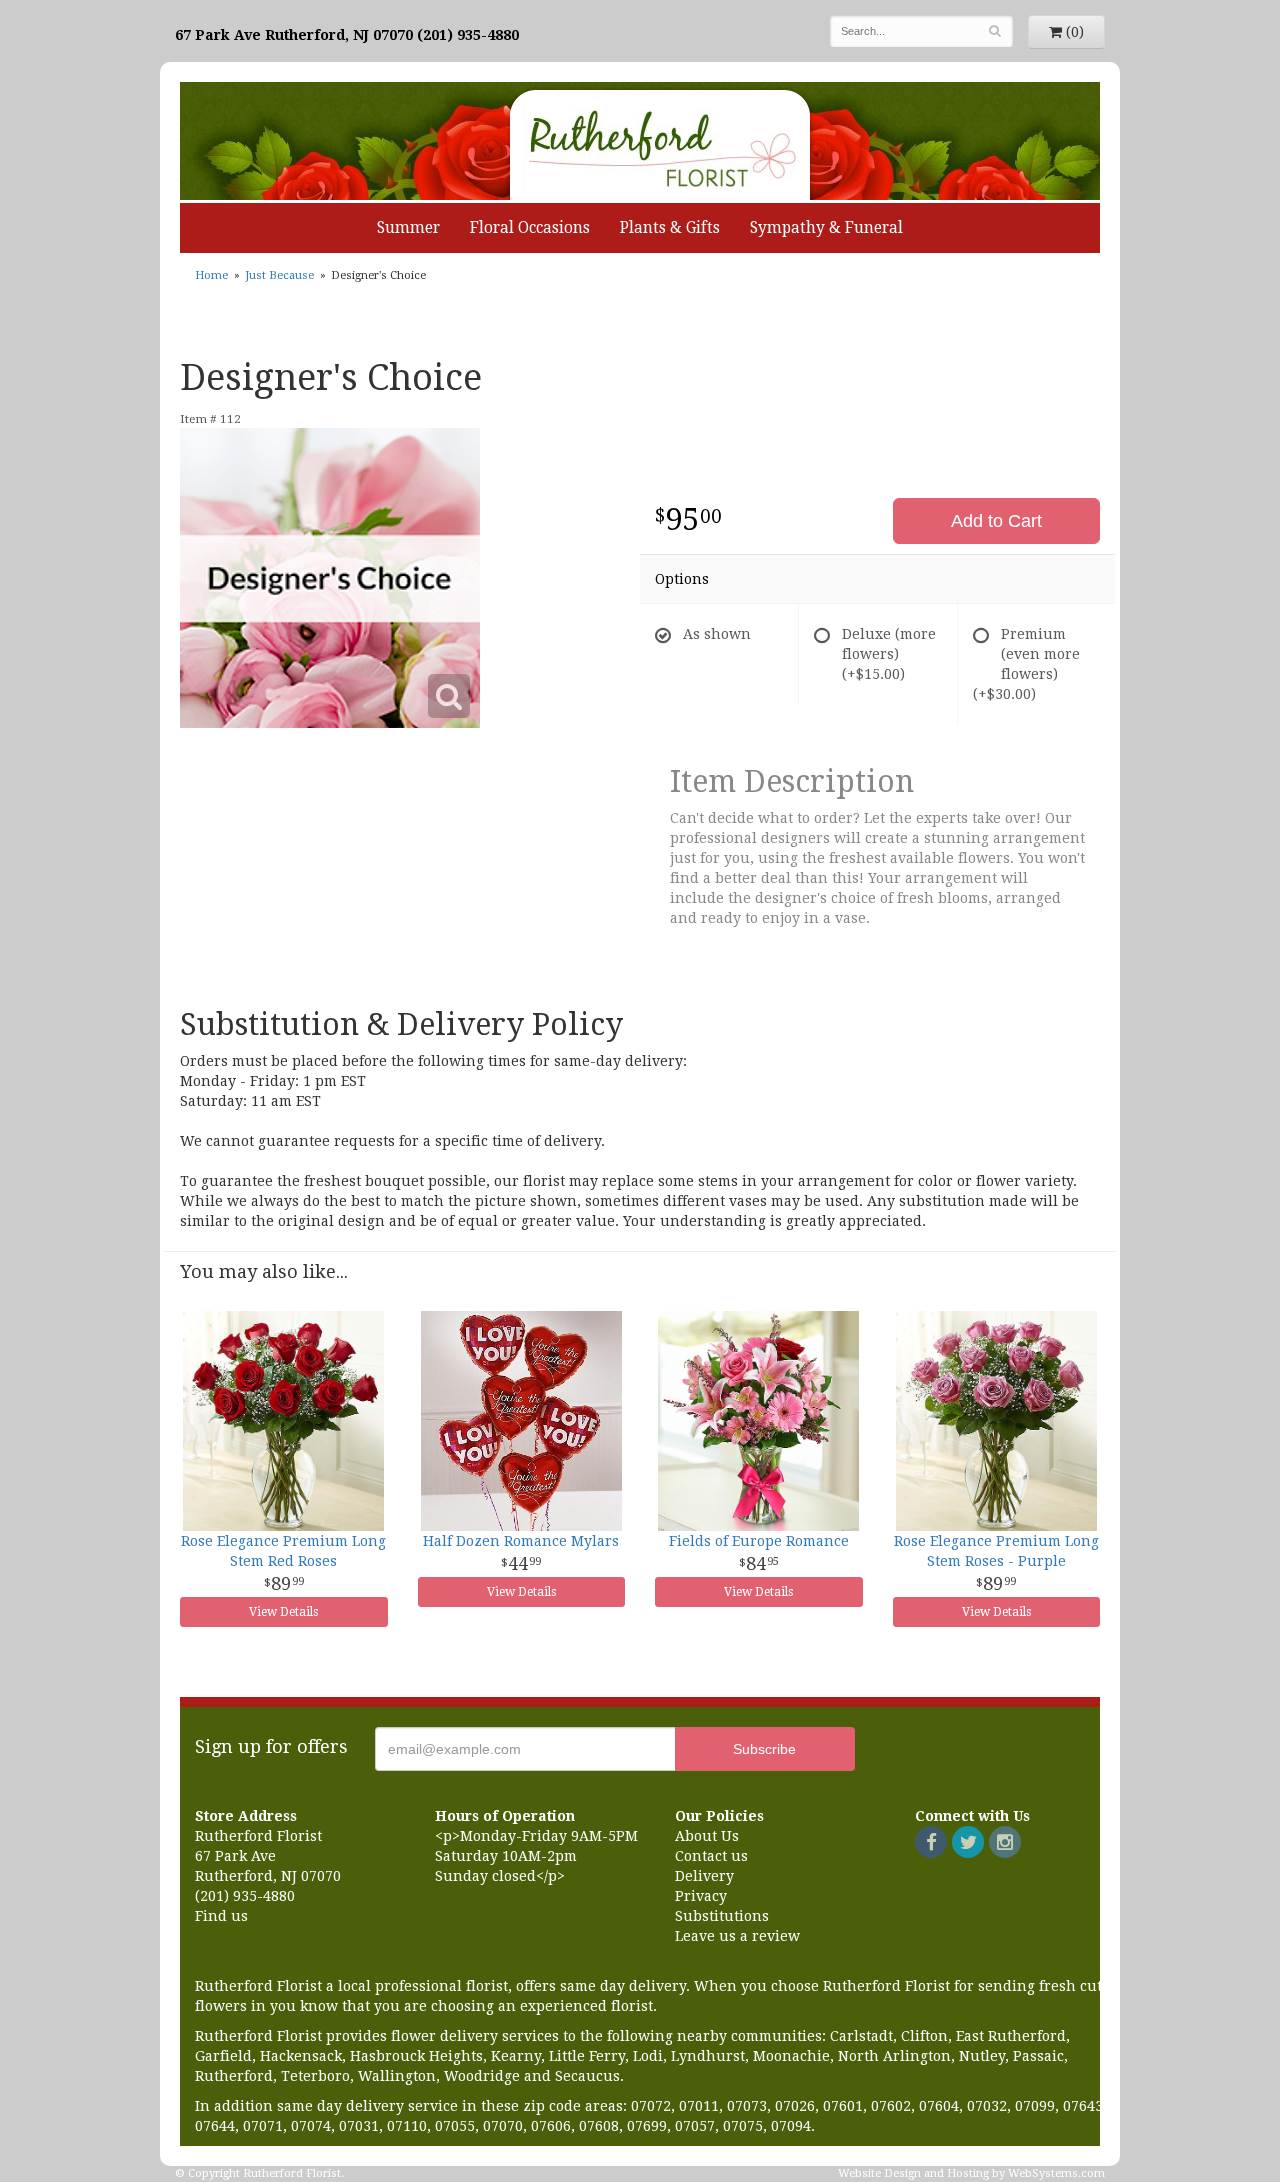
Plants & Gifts (670, 228)
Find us (221, 1916)
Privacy (701, 1896)
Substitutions (722, 1916)
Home (211, 275)
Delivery (704, 1876)
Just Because (279, 275)
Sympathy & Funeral (826, 228)
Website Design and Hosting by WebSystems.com (971, 2173)
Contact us (711, 1856)
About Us (707, 1836)
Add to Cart (996, 521)
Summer (408, 228)
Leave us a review (737, 1936)
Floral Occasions (530, 228)
